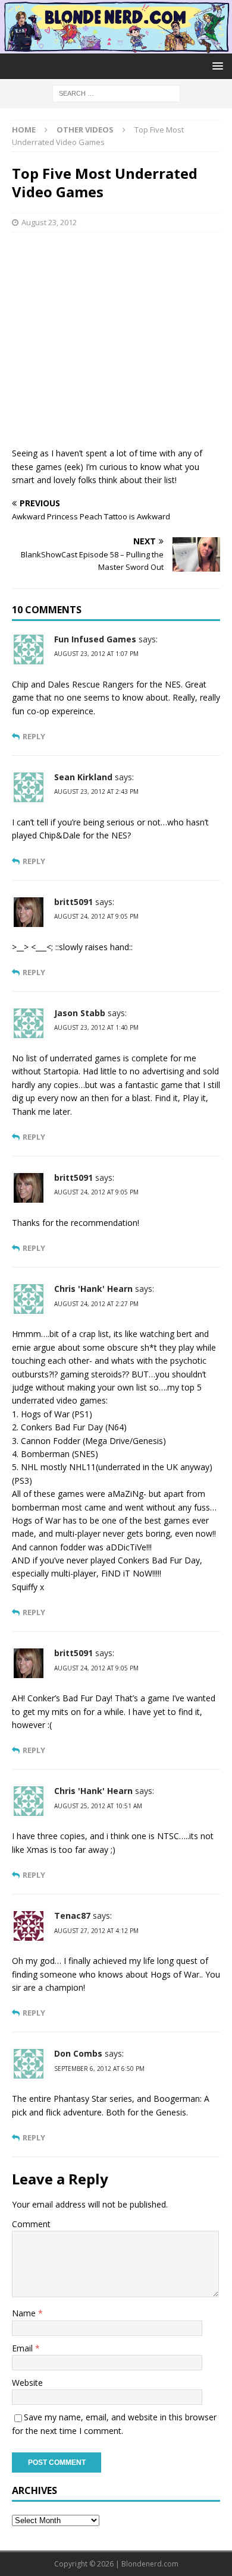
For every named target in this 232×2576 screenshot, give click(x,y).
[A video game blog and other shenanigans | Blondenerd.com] (116, 47)
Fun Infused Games (95, 639)
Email (23, 2348)
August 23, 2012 (49, 222)
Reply (34, 737)
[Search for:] (116, 92)
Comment (31, 2224)
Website (27, 2383)
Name (25, 2313)
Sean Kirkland (83, 777)
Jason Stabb (80, 1013)
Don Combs (78, 2053)
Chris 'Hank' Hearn (93, 1289)
